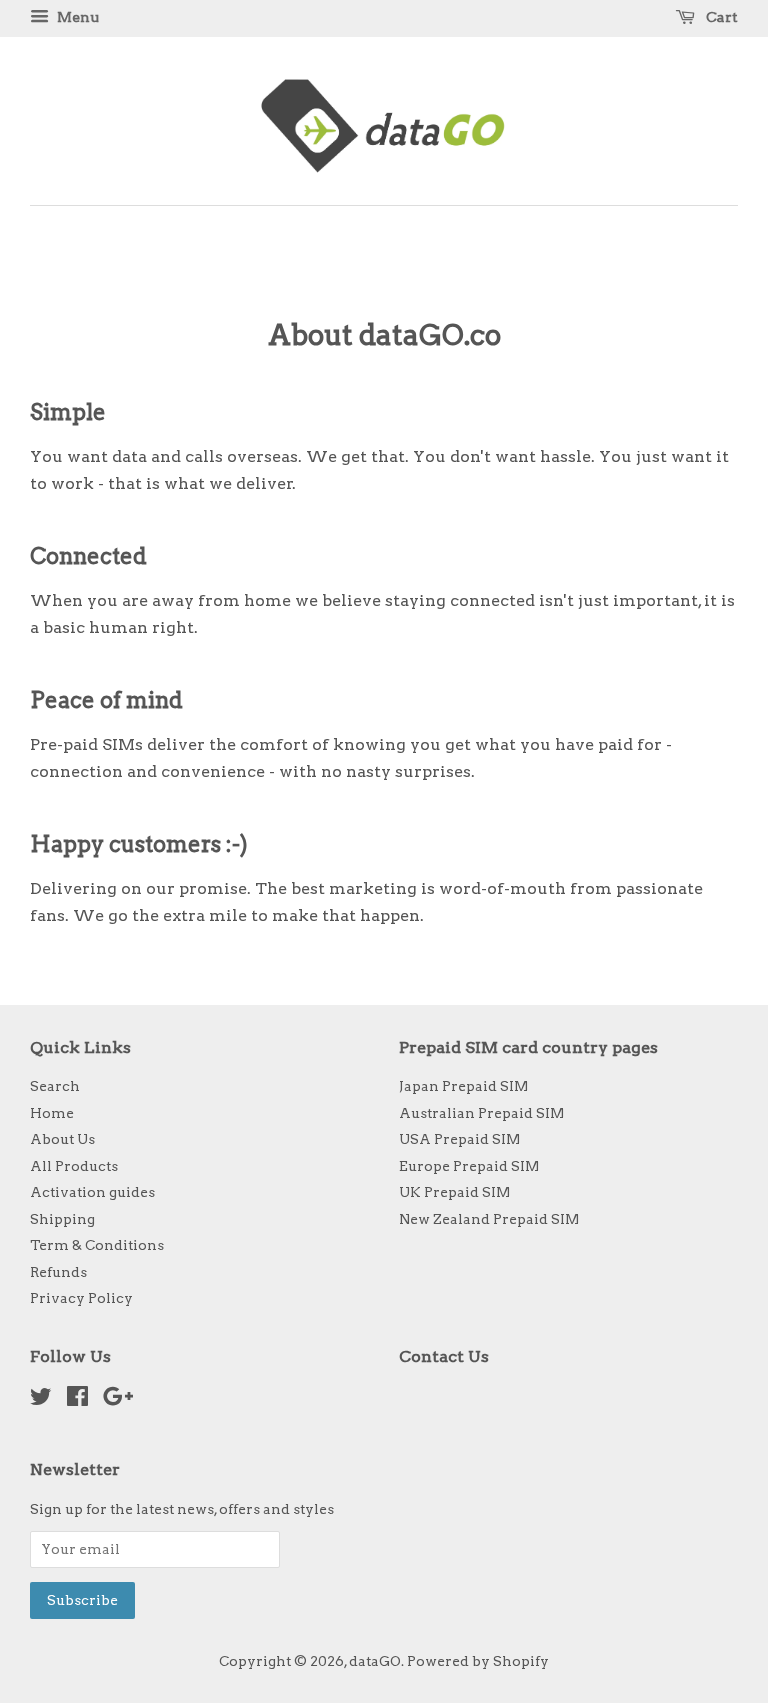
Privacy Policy (81, 1298)
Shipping (62, 1219)
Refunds (58, 1272)
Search (55, 1086)
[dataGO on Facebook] (77, 1400)
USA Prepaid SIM (459, 1139)
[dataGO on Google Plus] (118, 1400)
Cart (720, 17)
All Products (74, 1166)
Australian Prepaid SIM (481, 1113)
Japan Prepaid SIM (463, 1086)
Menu (76, 17)
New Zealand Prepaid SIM (489, 1219)
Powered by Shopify (478, 1661)
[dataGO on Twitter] (41, 1400)
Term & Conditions (97, 1245)
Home (52, 1113)
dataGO (375, 1661)
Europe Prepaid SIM (469, 1166)
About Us (62, 1139)
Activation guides (92, 1192)
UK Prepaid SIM (454, 1192)
